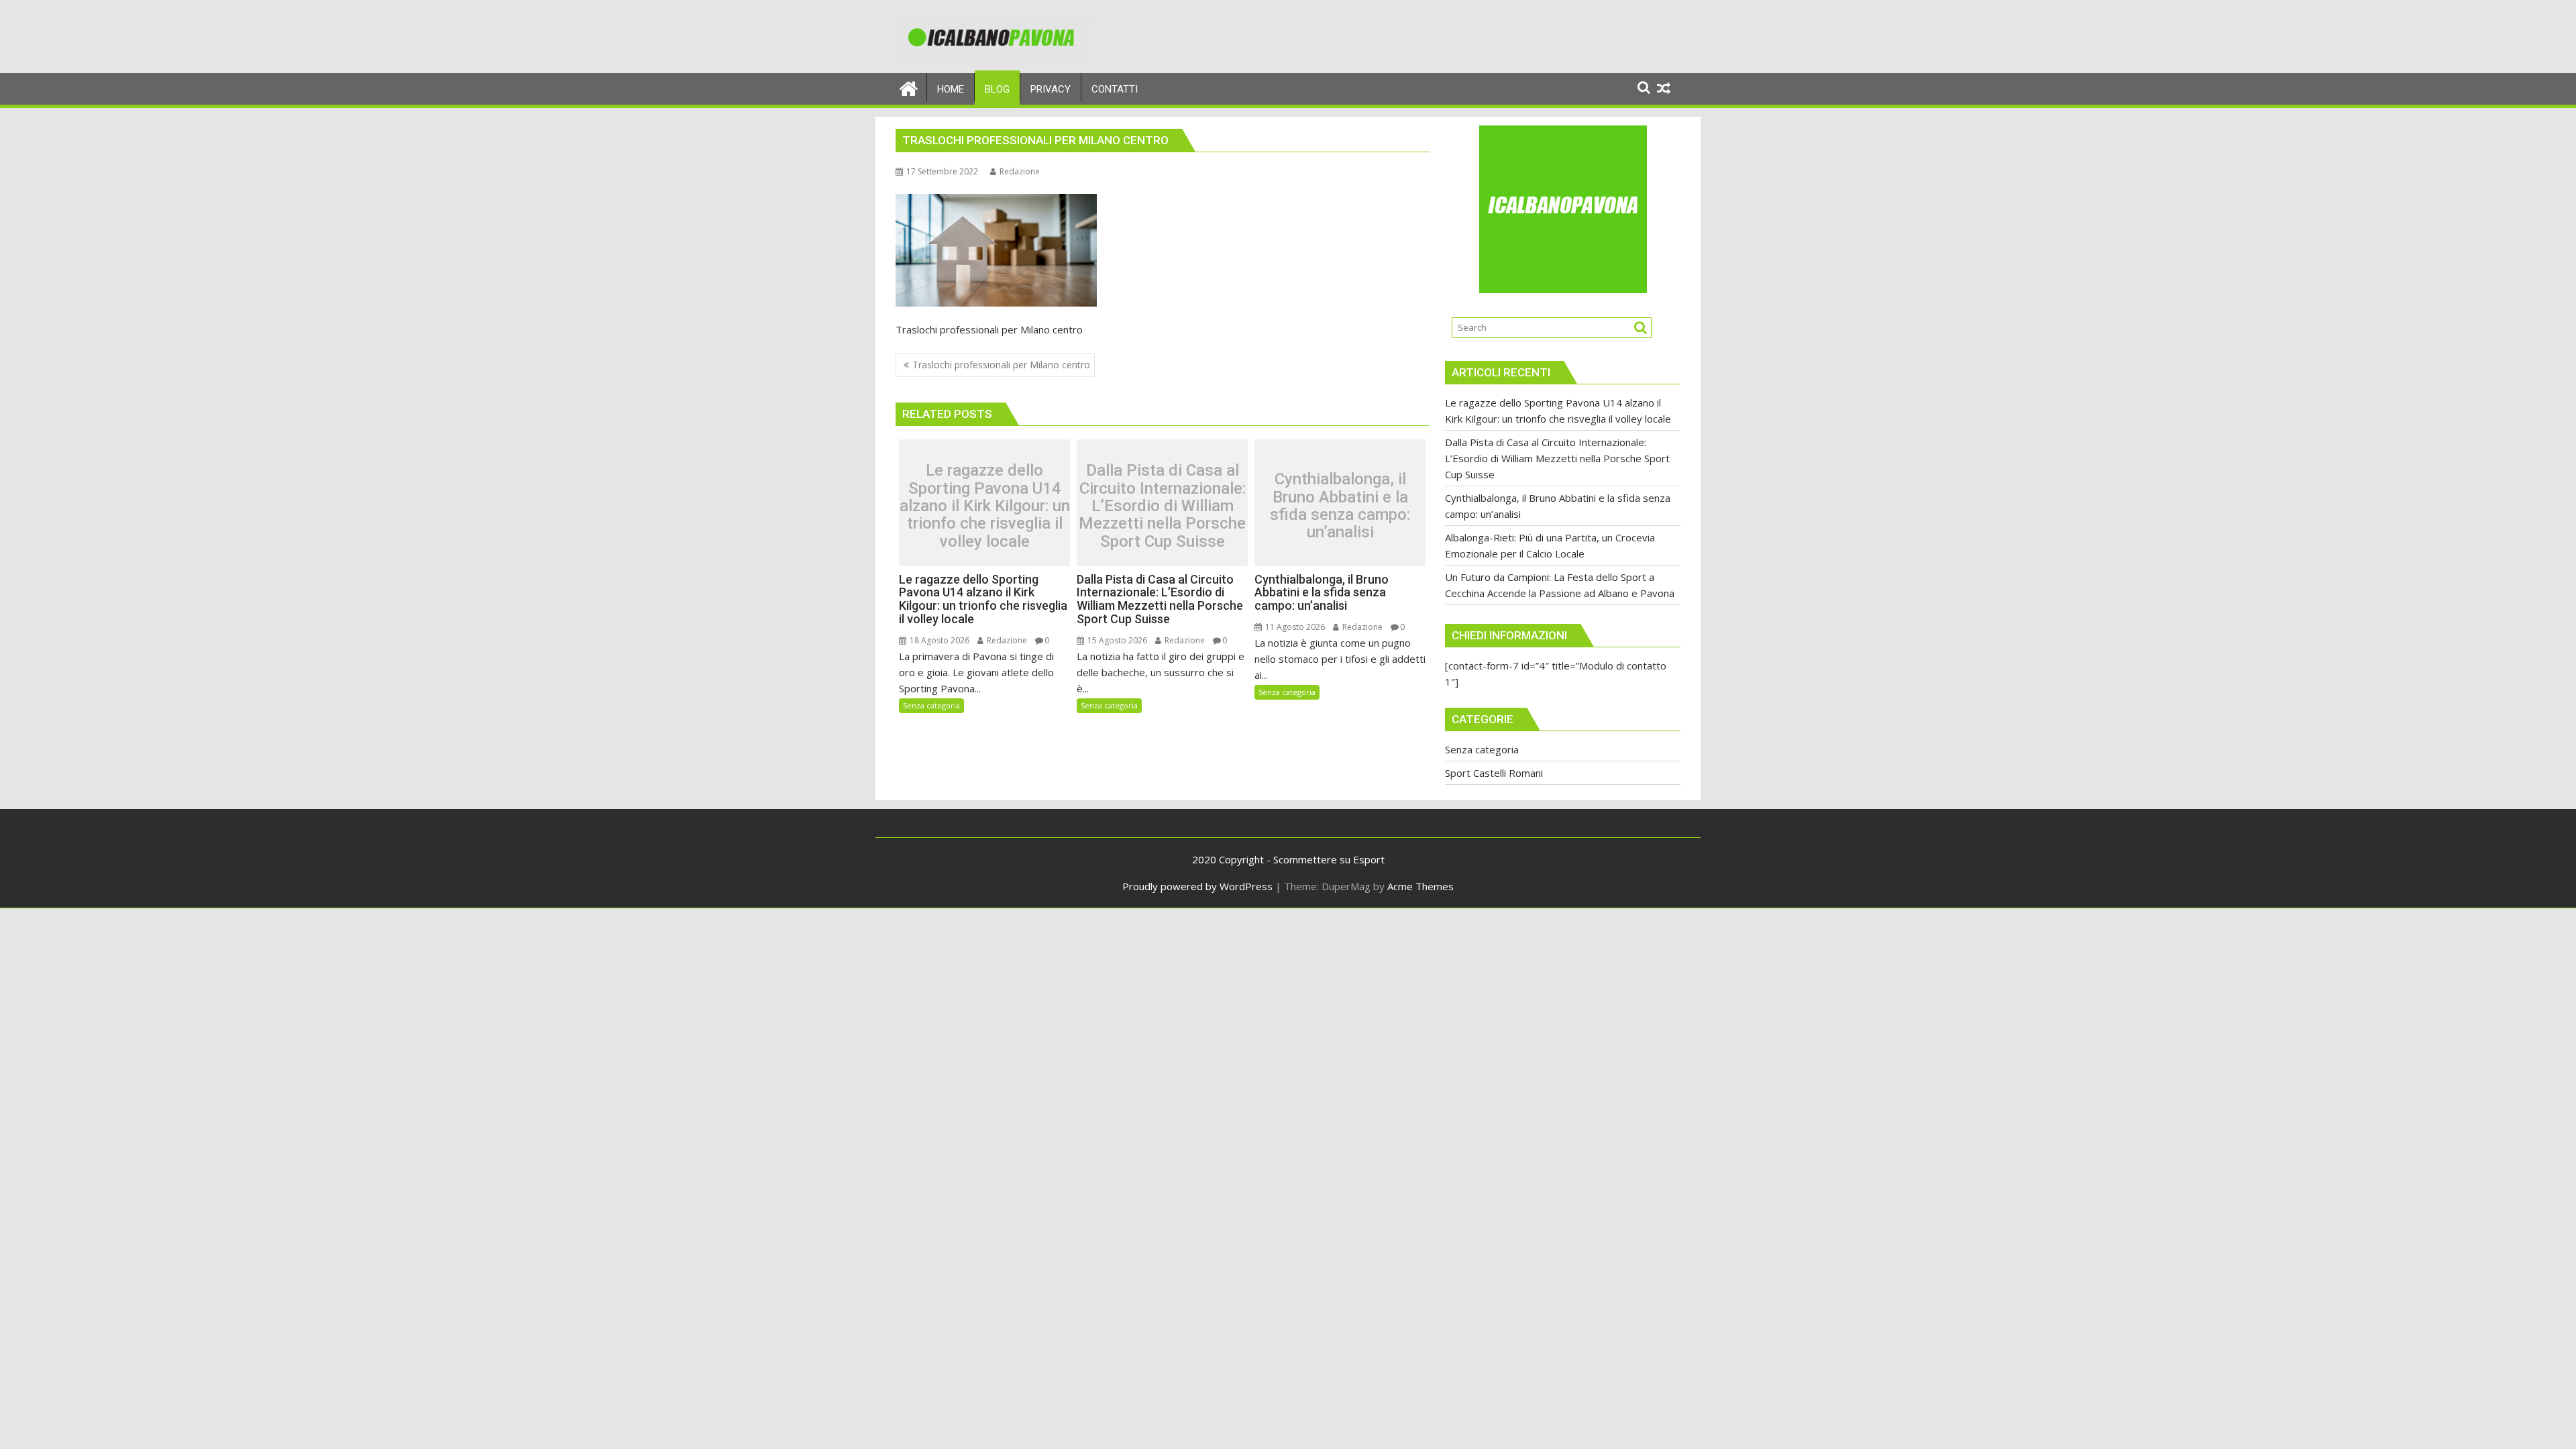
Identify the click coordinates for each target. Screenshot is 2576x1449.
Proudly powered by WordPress (1197, 886)
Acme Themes (1420, 886)
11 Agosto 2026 (1294, 627)
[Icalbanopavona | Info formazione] (909, 87)
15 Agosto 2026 (1116, 640)
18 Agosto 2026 (938, 640)
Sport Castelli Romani (1494, 773)
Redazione (1020, 171)
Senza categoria (931, 705)
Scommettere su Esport (1329, 859)
